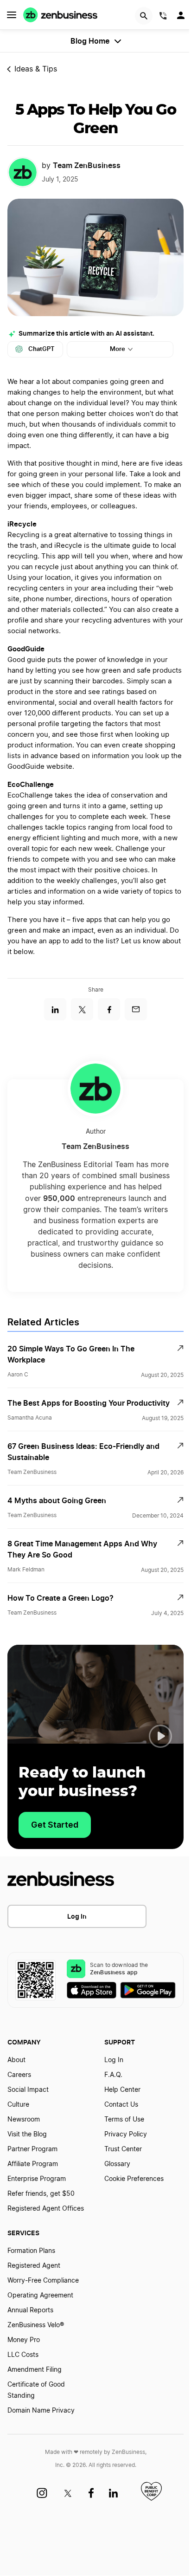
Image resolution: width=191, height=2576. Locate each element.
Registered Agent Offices (46, 2209)
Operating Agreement (40, 2296)
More (118, 349)
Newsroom (24, 2120)
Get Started (55, 1825)
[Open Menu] (12, 15)
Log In (77, 1916)
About (16, 2060)
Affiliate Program (33, 2164)
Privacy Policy (126, 2135)
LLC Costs (23, 2355)
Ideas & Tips (36, 69)
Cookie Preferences (134, 2179)
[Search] (144, 16)
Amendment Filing (35, 2370)
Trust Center (123, 2149)
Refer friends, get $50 (41, 2194)
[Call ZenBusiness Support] (163, 17)
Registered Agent (34, 2266)
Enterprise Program (37, 2179)
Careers (19, 2075)
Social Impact (28, 2090)
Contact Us (121, 2105)
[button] (160, 1736)
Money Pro (24, 2340)
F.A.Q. (113, 2075)
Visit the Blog (27, 2135)
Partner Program (32, 2149)
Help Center (122, 2090)
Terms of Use (124, 2120)
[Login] (182, 18)
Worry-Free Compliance (43, 2281)
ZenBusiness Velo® (36, 2325)
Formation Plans (31, 2251)
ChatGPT (41, 349)
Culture (18, 2105)
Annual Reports (30, 2310)
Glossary (117, 2164)
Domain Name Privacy (41, 2411)
